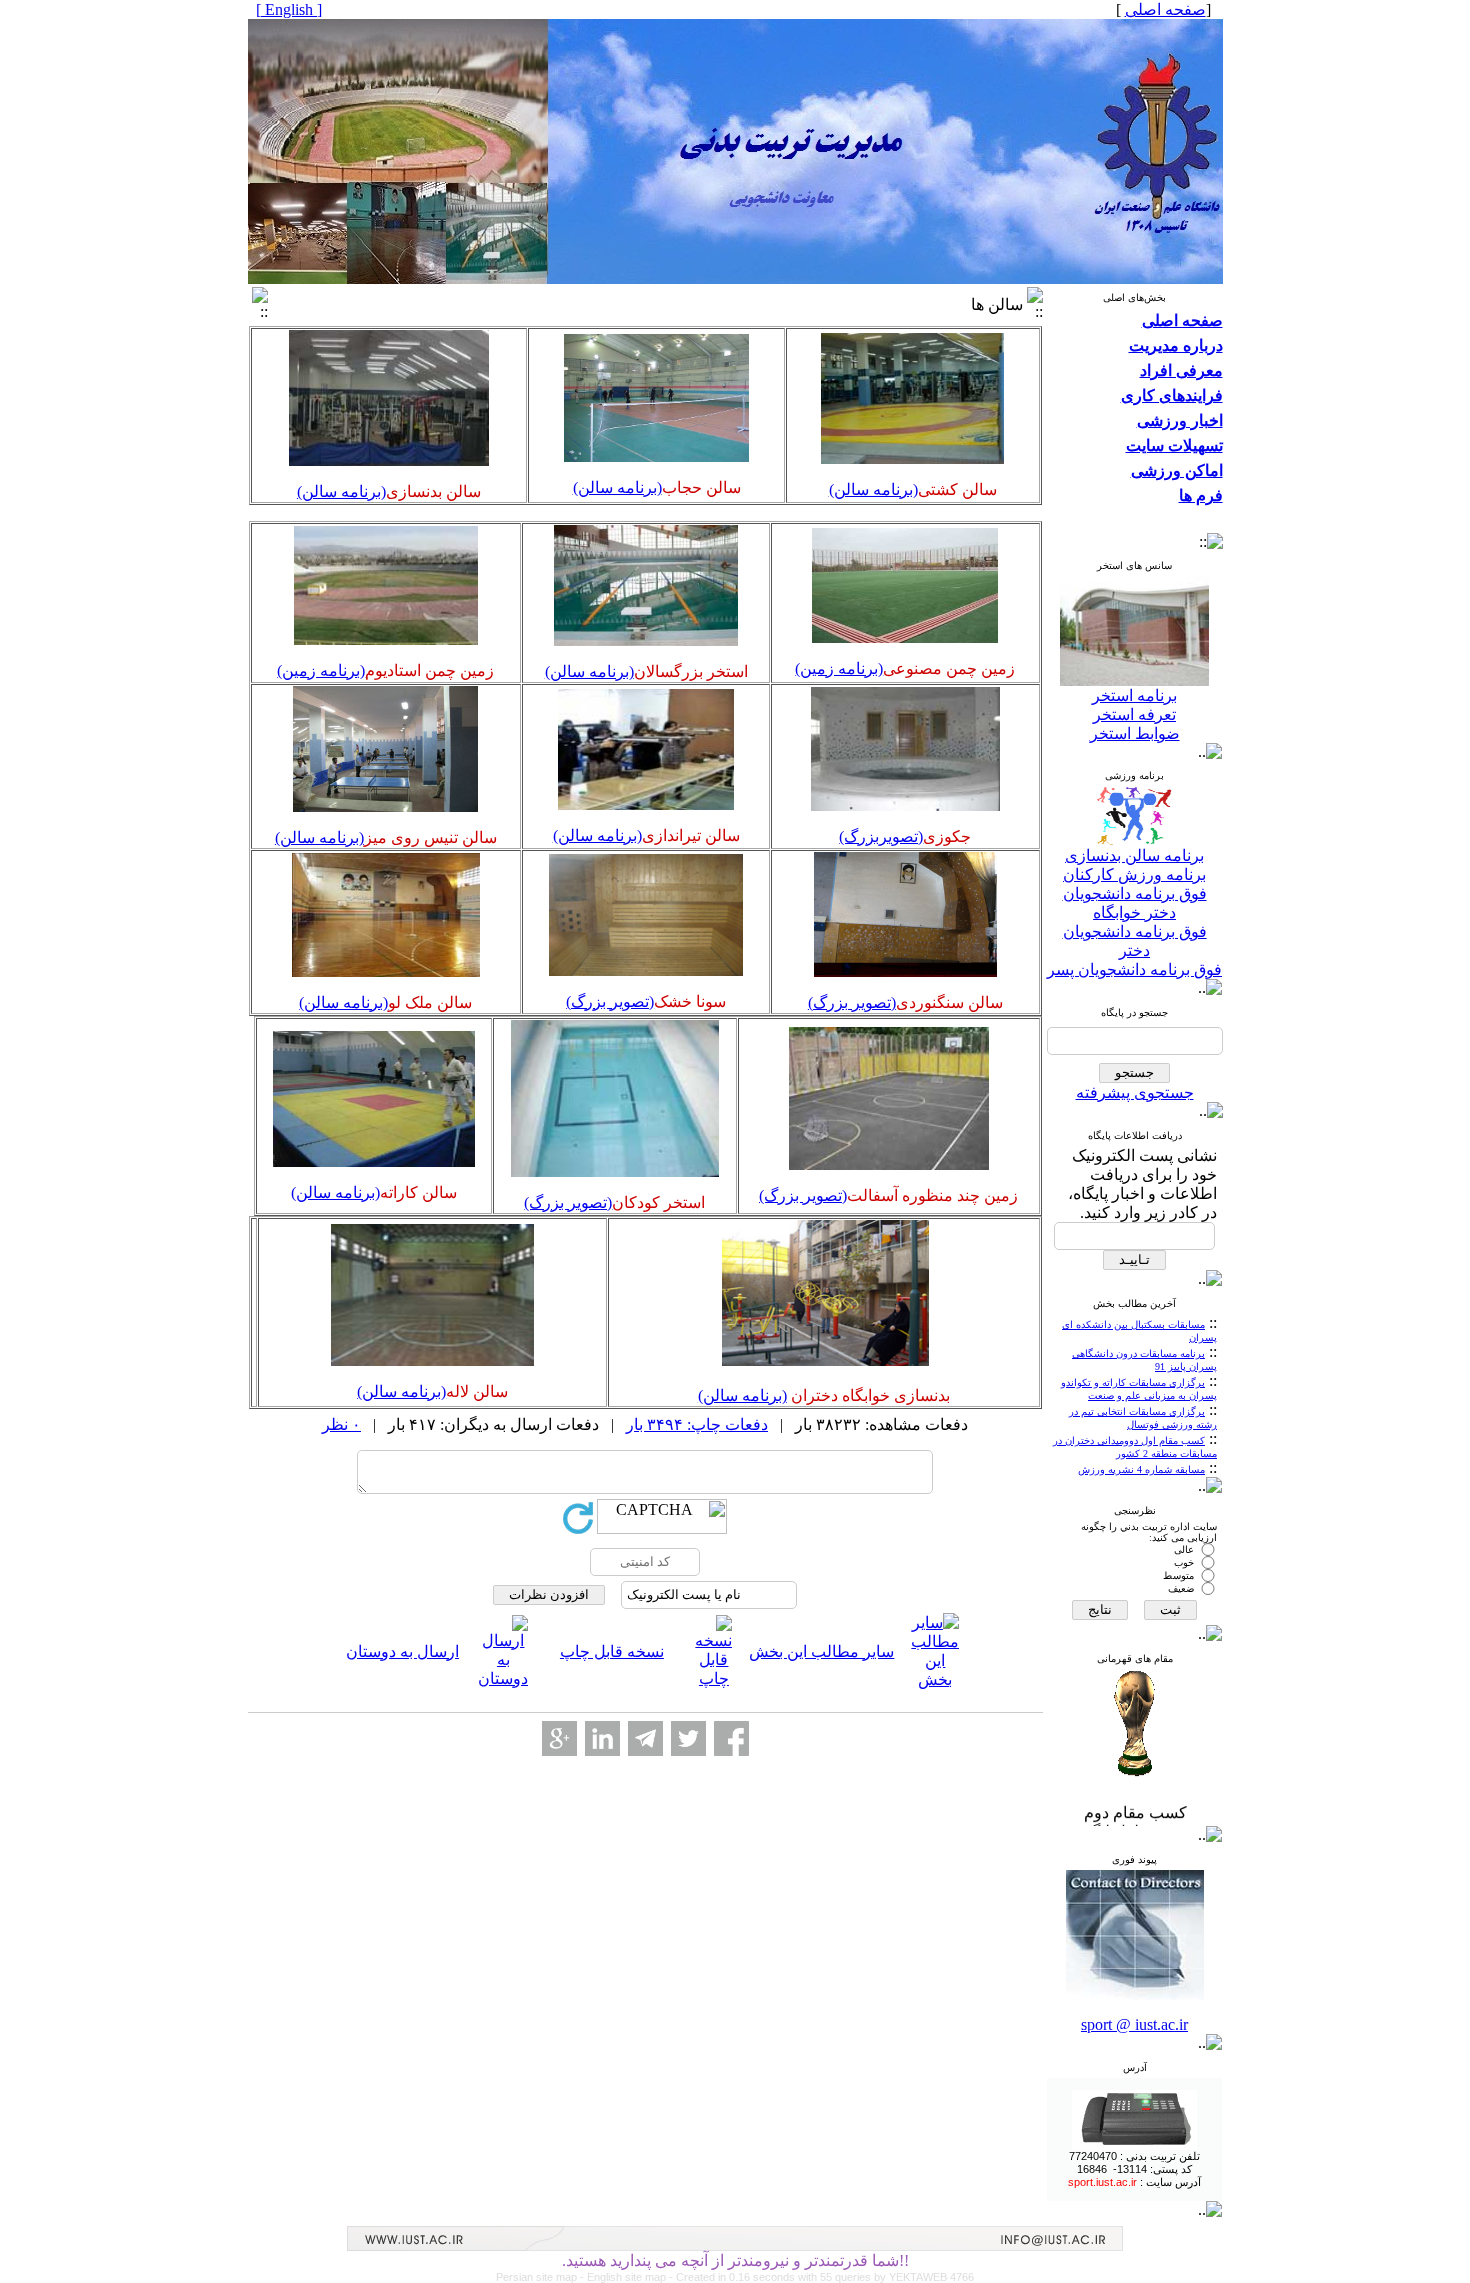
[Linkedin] (602, 1738)
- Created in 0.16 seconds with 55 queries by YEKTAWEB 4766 (821, 2277)
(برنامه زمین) (839, 668)
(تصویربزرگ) (881, 836)
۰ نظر (341, 1424)
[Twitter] (688, 1738)
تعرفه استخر (1134, 714)
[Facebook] (731, 1738)
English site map (628, 2277)
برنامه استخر (1134, 695)
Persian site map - (541, 2277)
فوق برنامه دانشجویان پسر (1134, 969)
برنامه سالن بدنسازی (1134, 855)
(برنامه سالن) (873, 489)
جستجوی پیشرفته (1135, 1092)
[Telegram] (645, 1738)
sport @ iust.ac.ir (1134, 2024)
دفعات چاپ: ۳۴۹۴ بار (697, 1424)
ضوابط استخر (1135, 733)
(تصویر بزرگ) (852, 1002)
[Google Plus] (559, 1738)
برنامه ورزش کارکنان (1134, 874)
